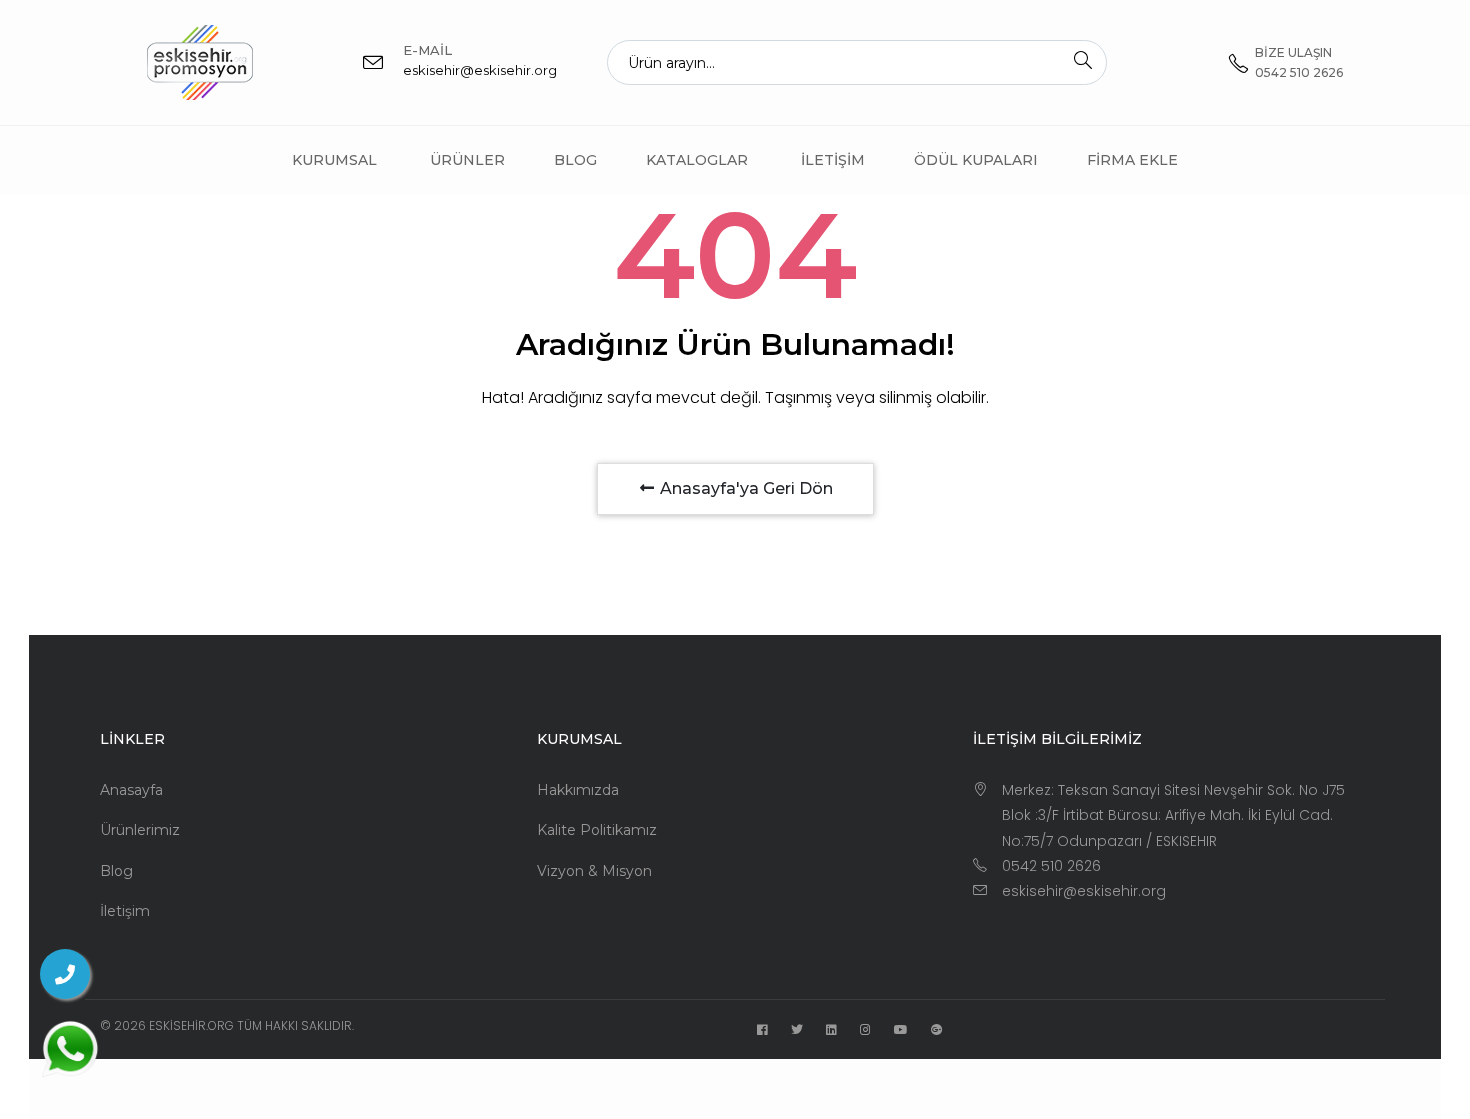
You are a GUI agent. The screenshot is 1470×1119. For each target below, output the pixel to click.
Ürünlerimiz (140, 830)
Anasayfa (131, 790)
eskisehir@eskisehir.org (480, 70)
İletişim (833, 160)
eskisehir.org (191, 1025)
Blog (575, 160)
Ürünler (467, 160)
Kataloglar (697, 160)
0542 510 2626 (1051, 866)
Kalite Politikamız (597, 830)
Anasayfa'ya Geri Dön (744, 488)
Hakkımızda (578, 790)
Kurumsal (334, 160)
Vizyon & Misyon (594, 871)
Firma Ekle (1132, 160)
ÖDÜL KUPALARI (976, 160)
